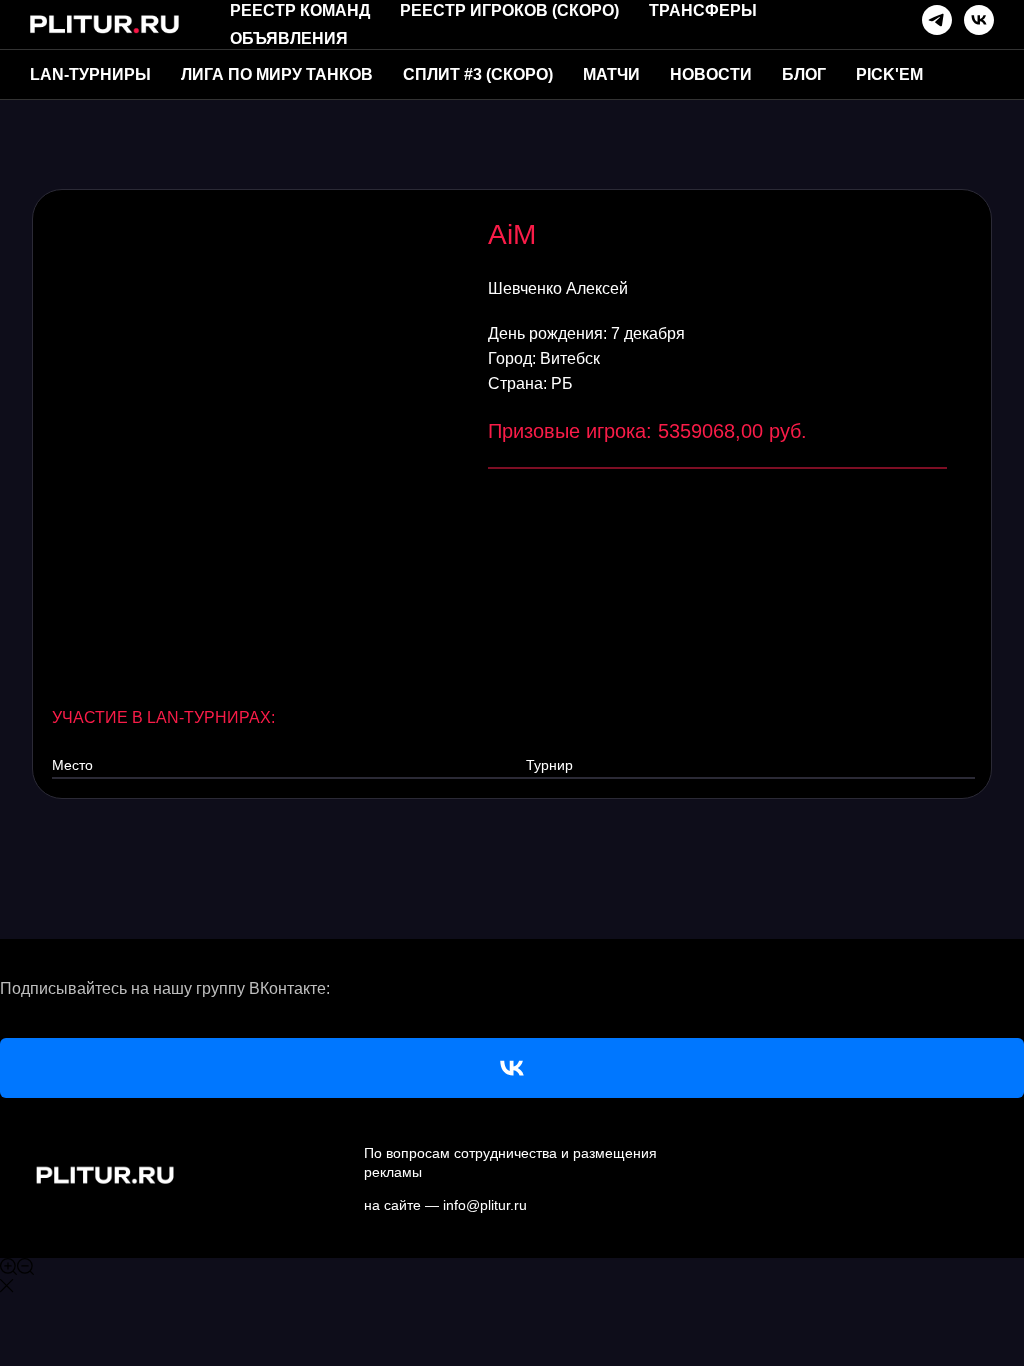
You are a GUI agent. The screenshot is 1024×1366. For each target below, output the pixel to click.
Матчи (611, 74)
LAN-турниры (90, 74)
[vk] (979, 20)
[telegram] (937, 20)
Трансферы (703, 10)
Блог (804, 74)
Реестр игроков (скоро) (509, 10)
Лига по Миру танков (277, 74)
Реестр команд (300, 10)
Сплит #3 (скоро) (478, 74)
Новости (711, 74)
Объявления (289, 38)
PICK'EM (889, 74)
